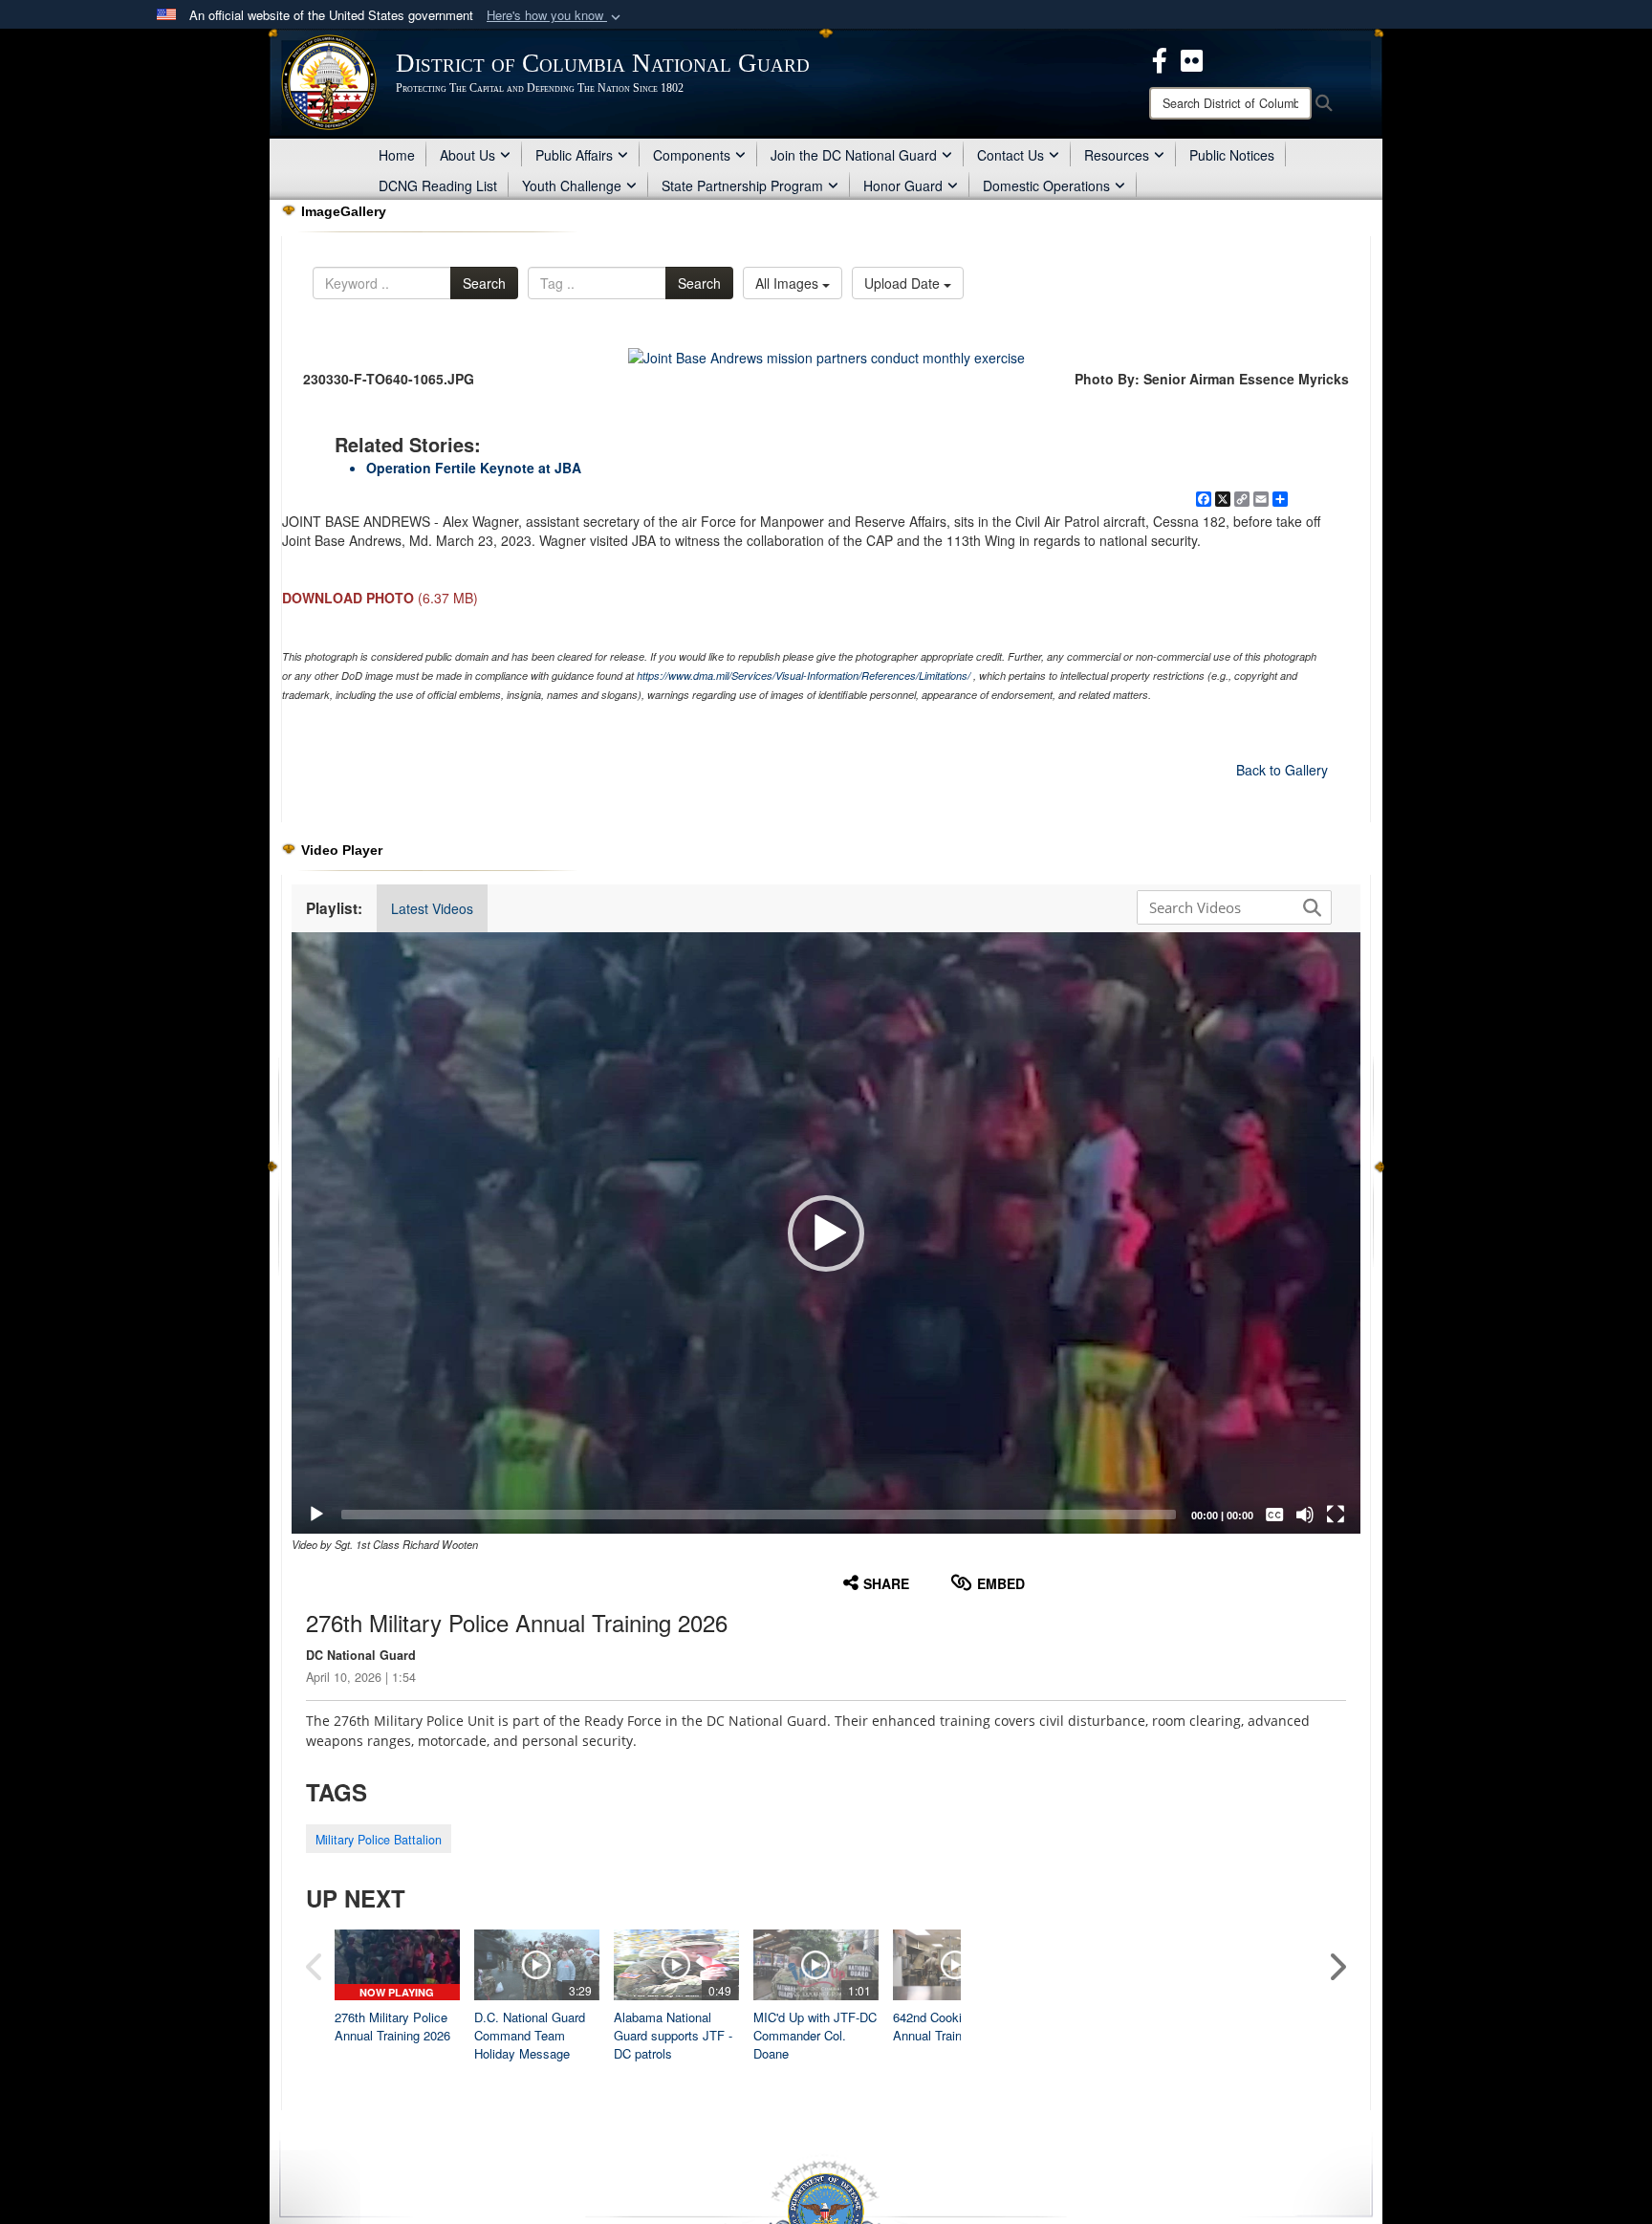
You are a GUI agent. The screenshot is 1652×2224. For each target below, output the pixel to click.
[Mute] (1305, 1515)
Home (397, 155)
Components (692, 155)
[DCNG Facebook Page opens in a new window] (1160, 58)
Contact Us (1011, 155)
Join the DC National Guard (854, 155)
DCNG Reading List (438, 185)
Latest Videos (432, 908)
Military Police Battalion (379, 1840)
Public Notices (1232, 155)
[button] (555, 16)
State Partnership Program (742, 185)
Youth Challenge (572, 185)
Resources (1117, 155)
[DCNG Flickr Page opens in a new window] (1192, 58)
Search (484, 283)
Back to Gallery (1282, 770)
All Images (789, 283)
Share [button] (886, 1583)
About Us (467, 155)
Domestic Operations (1046, 185)
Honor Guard (903, 185)
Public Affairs (574, 155)
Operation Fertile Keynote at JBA (474, 468)
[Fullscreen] (1336, 1515)
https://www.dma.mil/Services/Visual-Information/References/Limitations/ (804, 676)
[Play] (316, 1515)
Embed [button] (1001, 1583)
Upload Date (904, 283)
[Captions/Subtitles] (1274, 1515)
